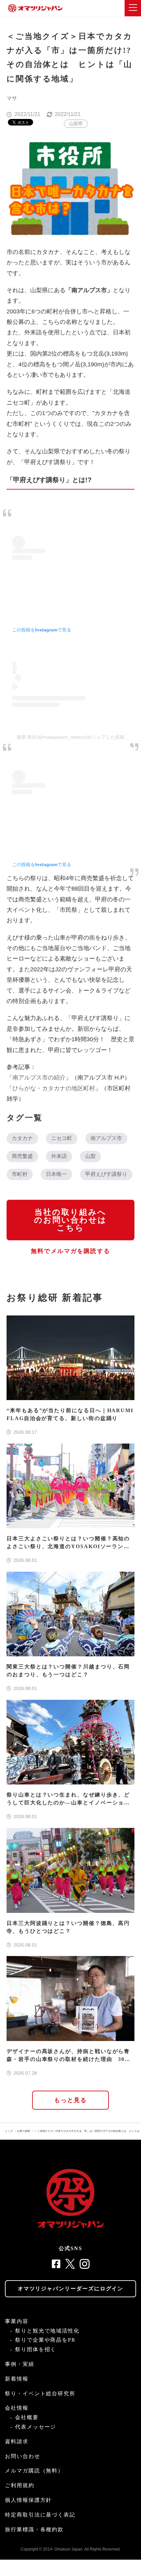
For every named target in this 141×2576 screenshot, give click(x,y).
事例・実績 (20, 2364)
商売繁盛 (22, 1156)
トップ (9, 2131)
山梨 (91, 1156)
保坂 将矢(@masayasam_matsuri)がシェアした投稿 (70, 737)
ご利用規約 (20, 2485)
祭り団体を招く (36, 2349)
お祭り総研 (24, 2131)
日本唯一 (56, 1174)
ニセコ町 (62, 1138)
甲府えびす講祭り (106, 1174)
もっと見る (71, 2100)
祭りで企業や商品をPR (45, 2340)
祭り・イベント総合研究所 (40, 2393)
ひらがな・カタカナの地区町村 (54, 1088)
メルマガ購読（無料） (34, 2471)
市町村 (20, 1174)
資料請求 (17, 2442)
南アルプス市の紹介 (39, 1078)
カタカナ (22, 1138)
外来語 (59, 1156)
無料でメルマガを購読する (70, 1251)
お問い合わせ (23, 2456)
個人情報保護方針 (28, 2500)
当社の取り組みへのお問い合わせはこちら (70, 1220)
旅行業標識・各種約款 (34, 2529)
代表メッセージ (36, 2427)
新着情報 (17, 2379)
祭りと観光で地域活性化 (47, 2331)
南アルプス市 (106, 1138)
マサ (12, 98)
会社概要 (27, 2417)
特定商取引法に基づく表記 (40, 2515)
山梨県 (76, 124)
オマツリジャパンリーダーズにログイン (71, 2289)
